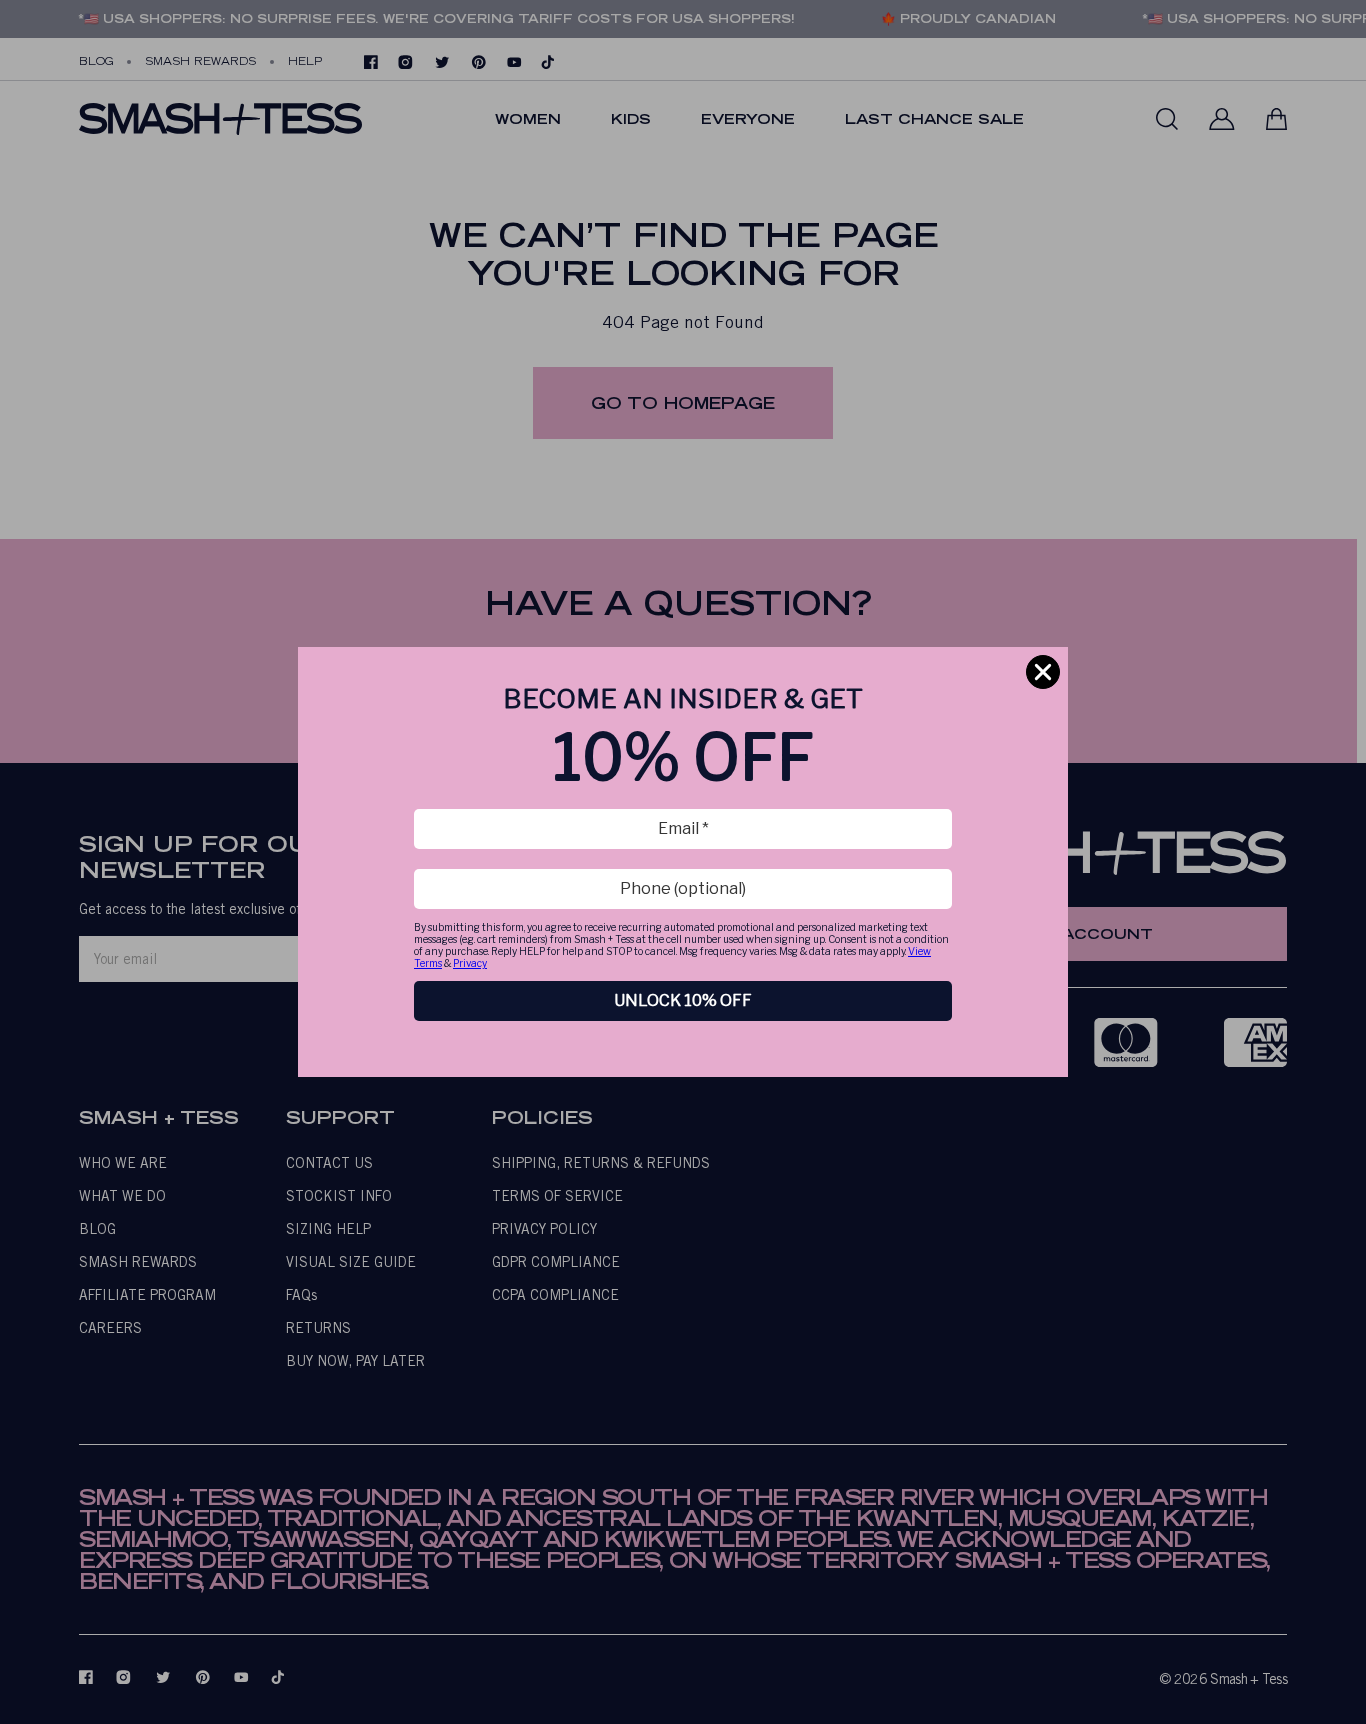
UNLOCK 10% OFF (683, 1000)
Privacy (470, 963)
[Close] (1043, 672)
